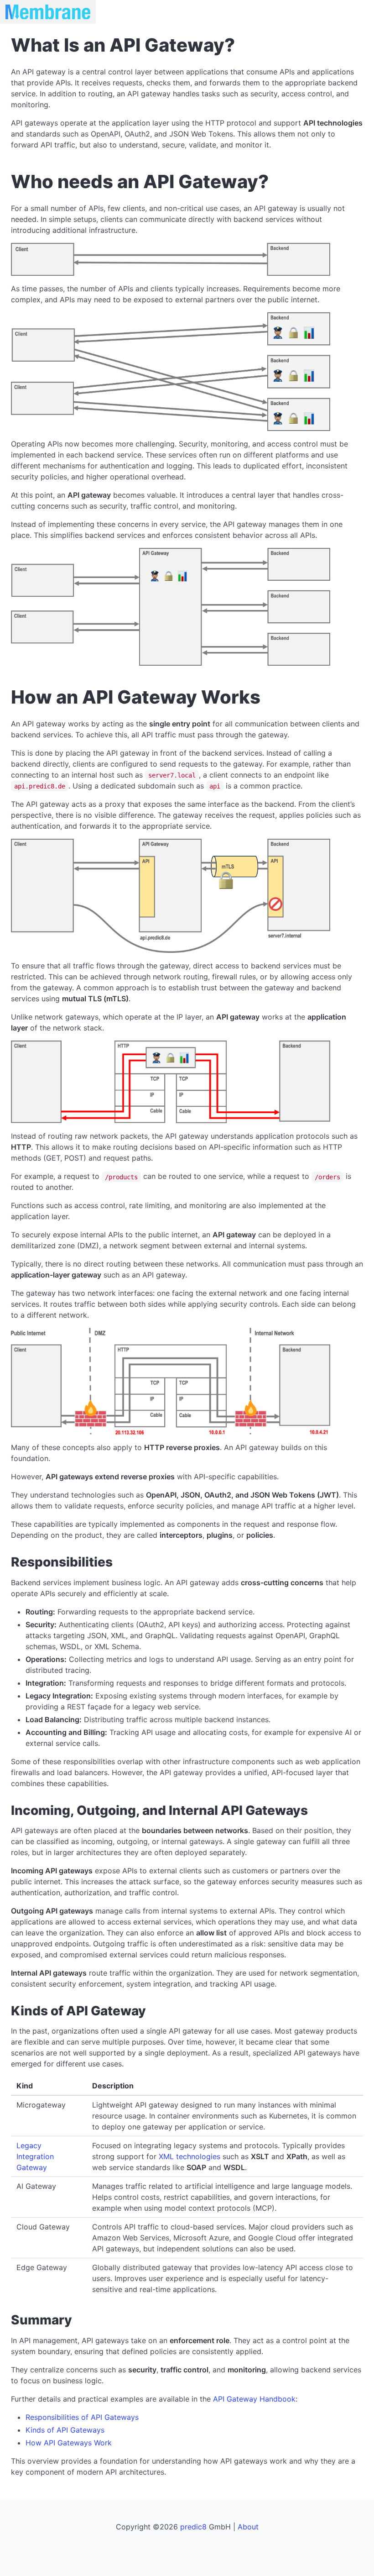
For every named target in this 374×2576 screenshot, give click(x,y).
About (248, 2527)
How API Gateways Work (69, 2443)
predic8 (193, 2527)
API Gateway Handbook (254, 2399)
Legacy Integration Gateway (35, 2156)
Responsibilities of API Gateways (82, 2417)
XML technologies (190, 2156)
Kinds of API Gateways (65, 2430)
